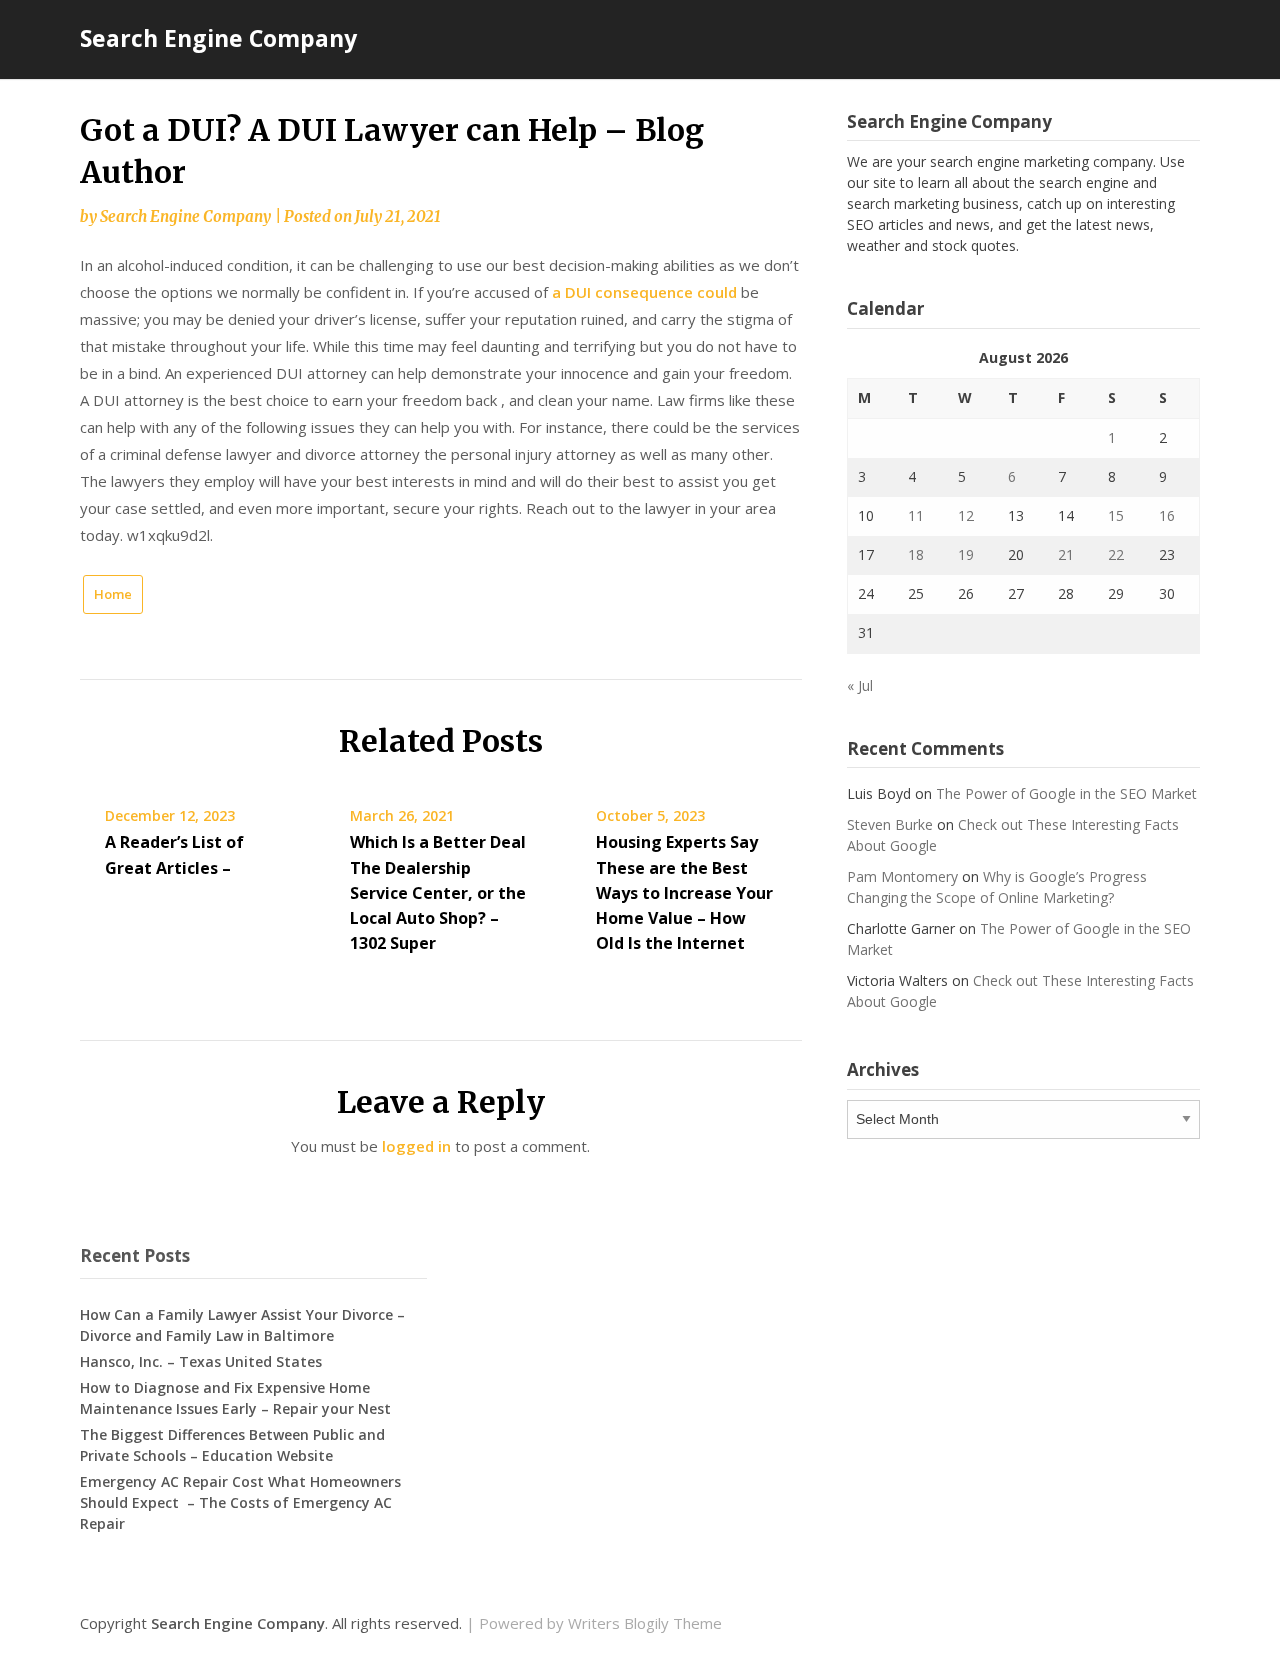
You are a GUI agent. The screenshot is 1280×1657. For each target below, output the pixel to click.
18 (916, 554)
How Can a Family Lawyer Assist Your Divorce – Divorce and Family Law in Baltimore (242, 1325)
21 (1066, 554)
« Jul (860, 685)
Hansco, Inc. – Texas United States (201, 1361)
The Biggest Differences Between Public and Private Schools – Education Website (232, 1445)
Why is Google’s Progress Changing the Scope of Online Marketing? (997, 887)
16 (1167, 515)
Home (113, 594)
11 (916, 515)
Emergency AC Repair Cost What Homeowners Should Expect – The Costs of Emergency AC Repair (240, 1502)
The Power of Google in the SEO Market (1066, 793)
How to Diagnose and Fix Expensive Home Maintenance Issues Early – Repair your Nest (235, 1398)
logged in (416, 1146)
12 (966, 515)
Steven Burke (890, 824)
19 (966, 554)
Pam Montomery (902, 876)
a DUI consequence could (644, 292)
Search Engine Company (218, 38)
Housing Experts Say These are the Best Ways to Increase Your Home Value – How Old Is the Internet (684, 892)
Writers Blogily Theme (645, 1623)
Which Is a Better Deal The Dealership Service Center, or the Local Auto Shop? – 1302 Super (438, 892)
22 (1116, 554)
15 (1116, 515)
